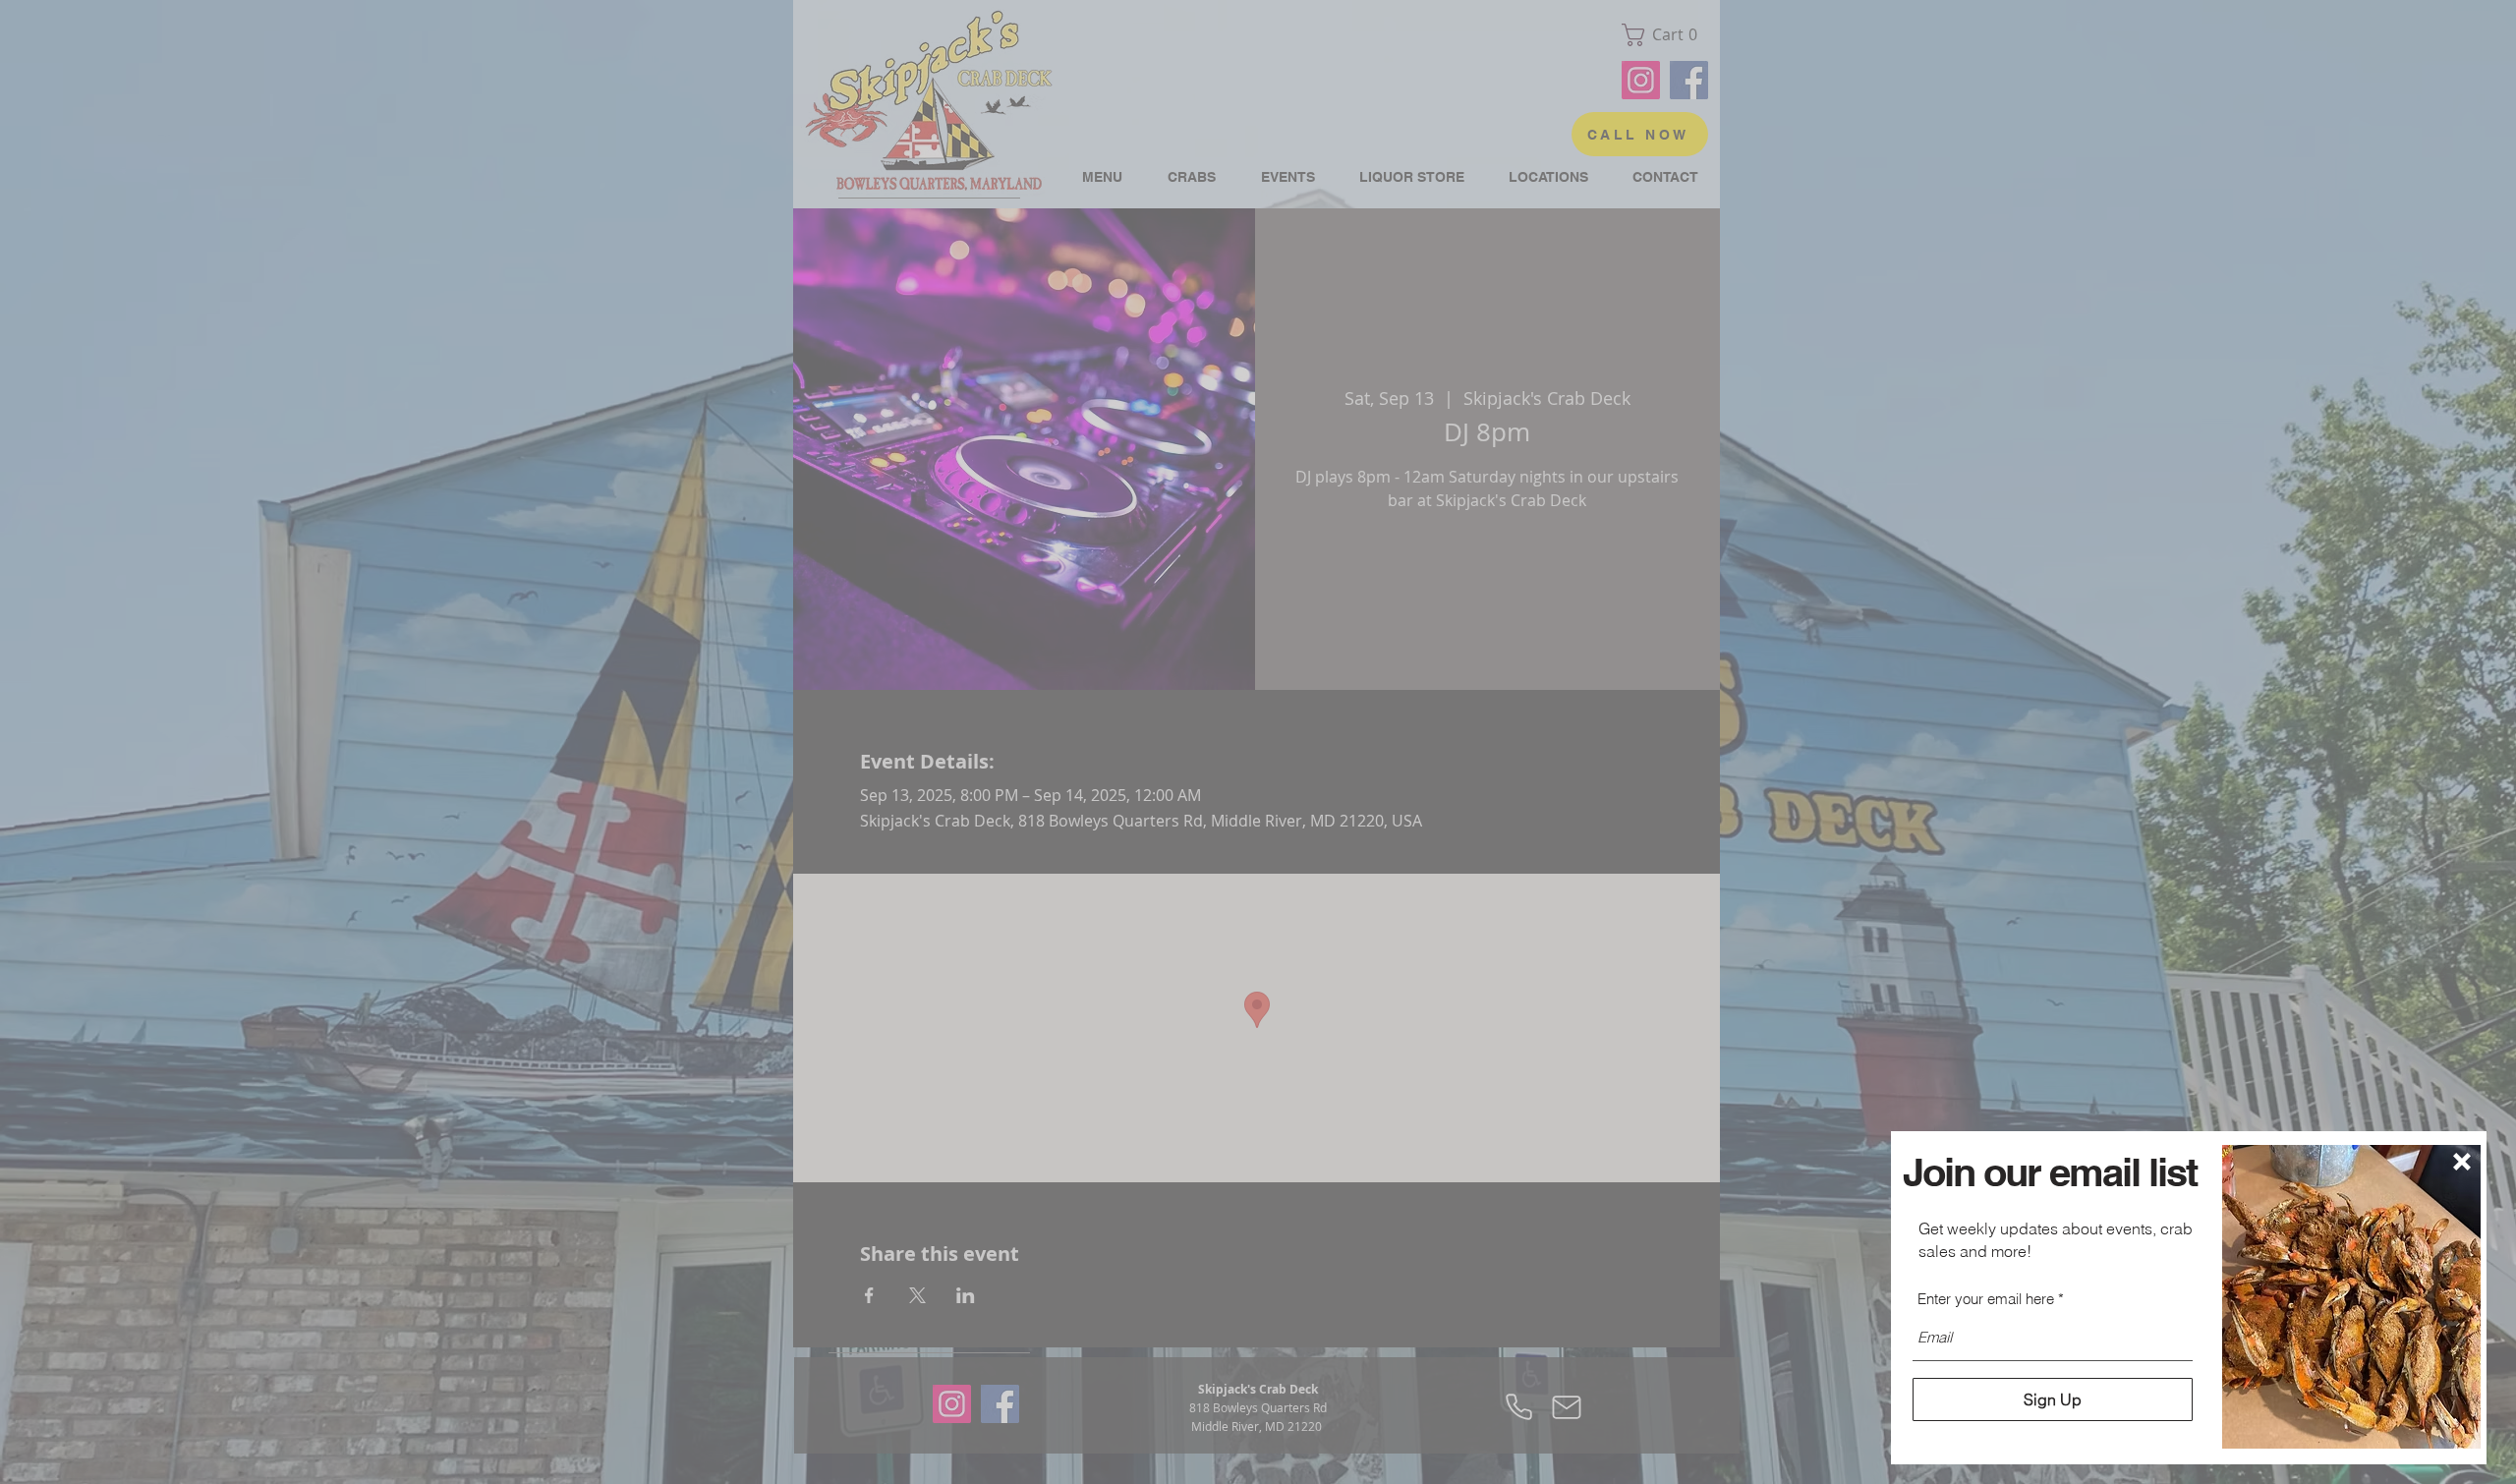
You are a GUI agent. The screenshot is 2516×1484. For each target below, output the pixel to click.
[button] (2462, 1162)
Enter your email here (1986, 1299)
